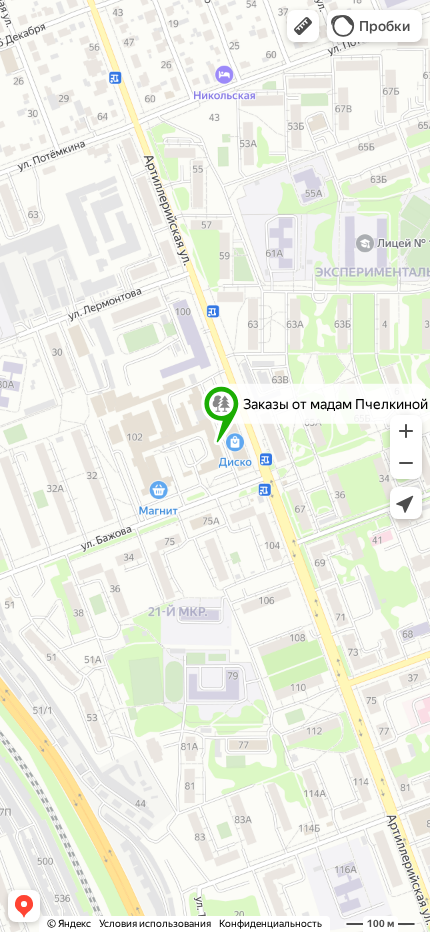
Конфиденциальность (270, 923)
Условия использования (155, 923)
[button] (303, 26)
